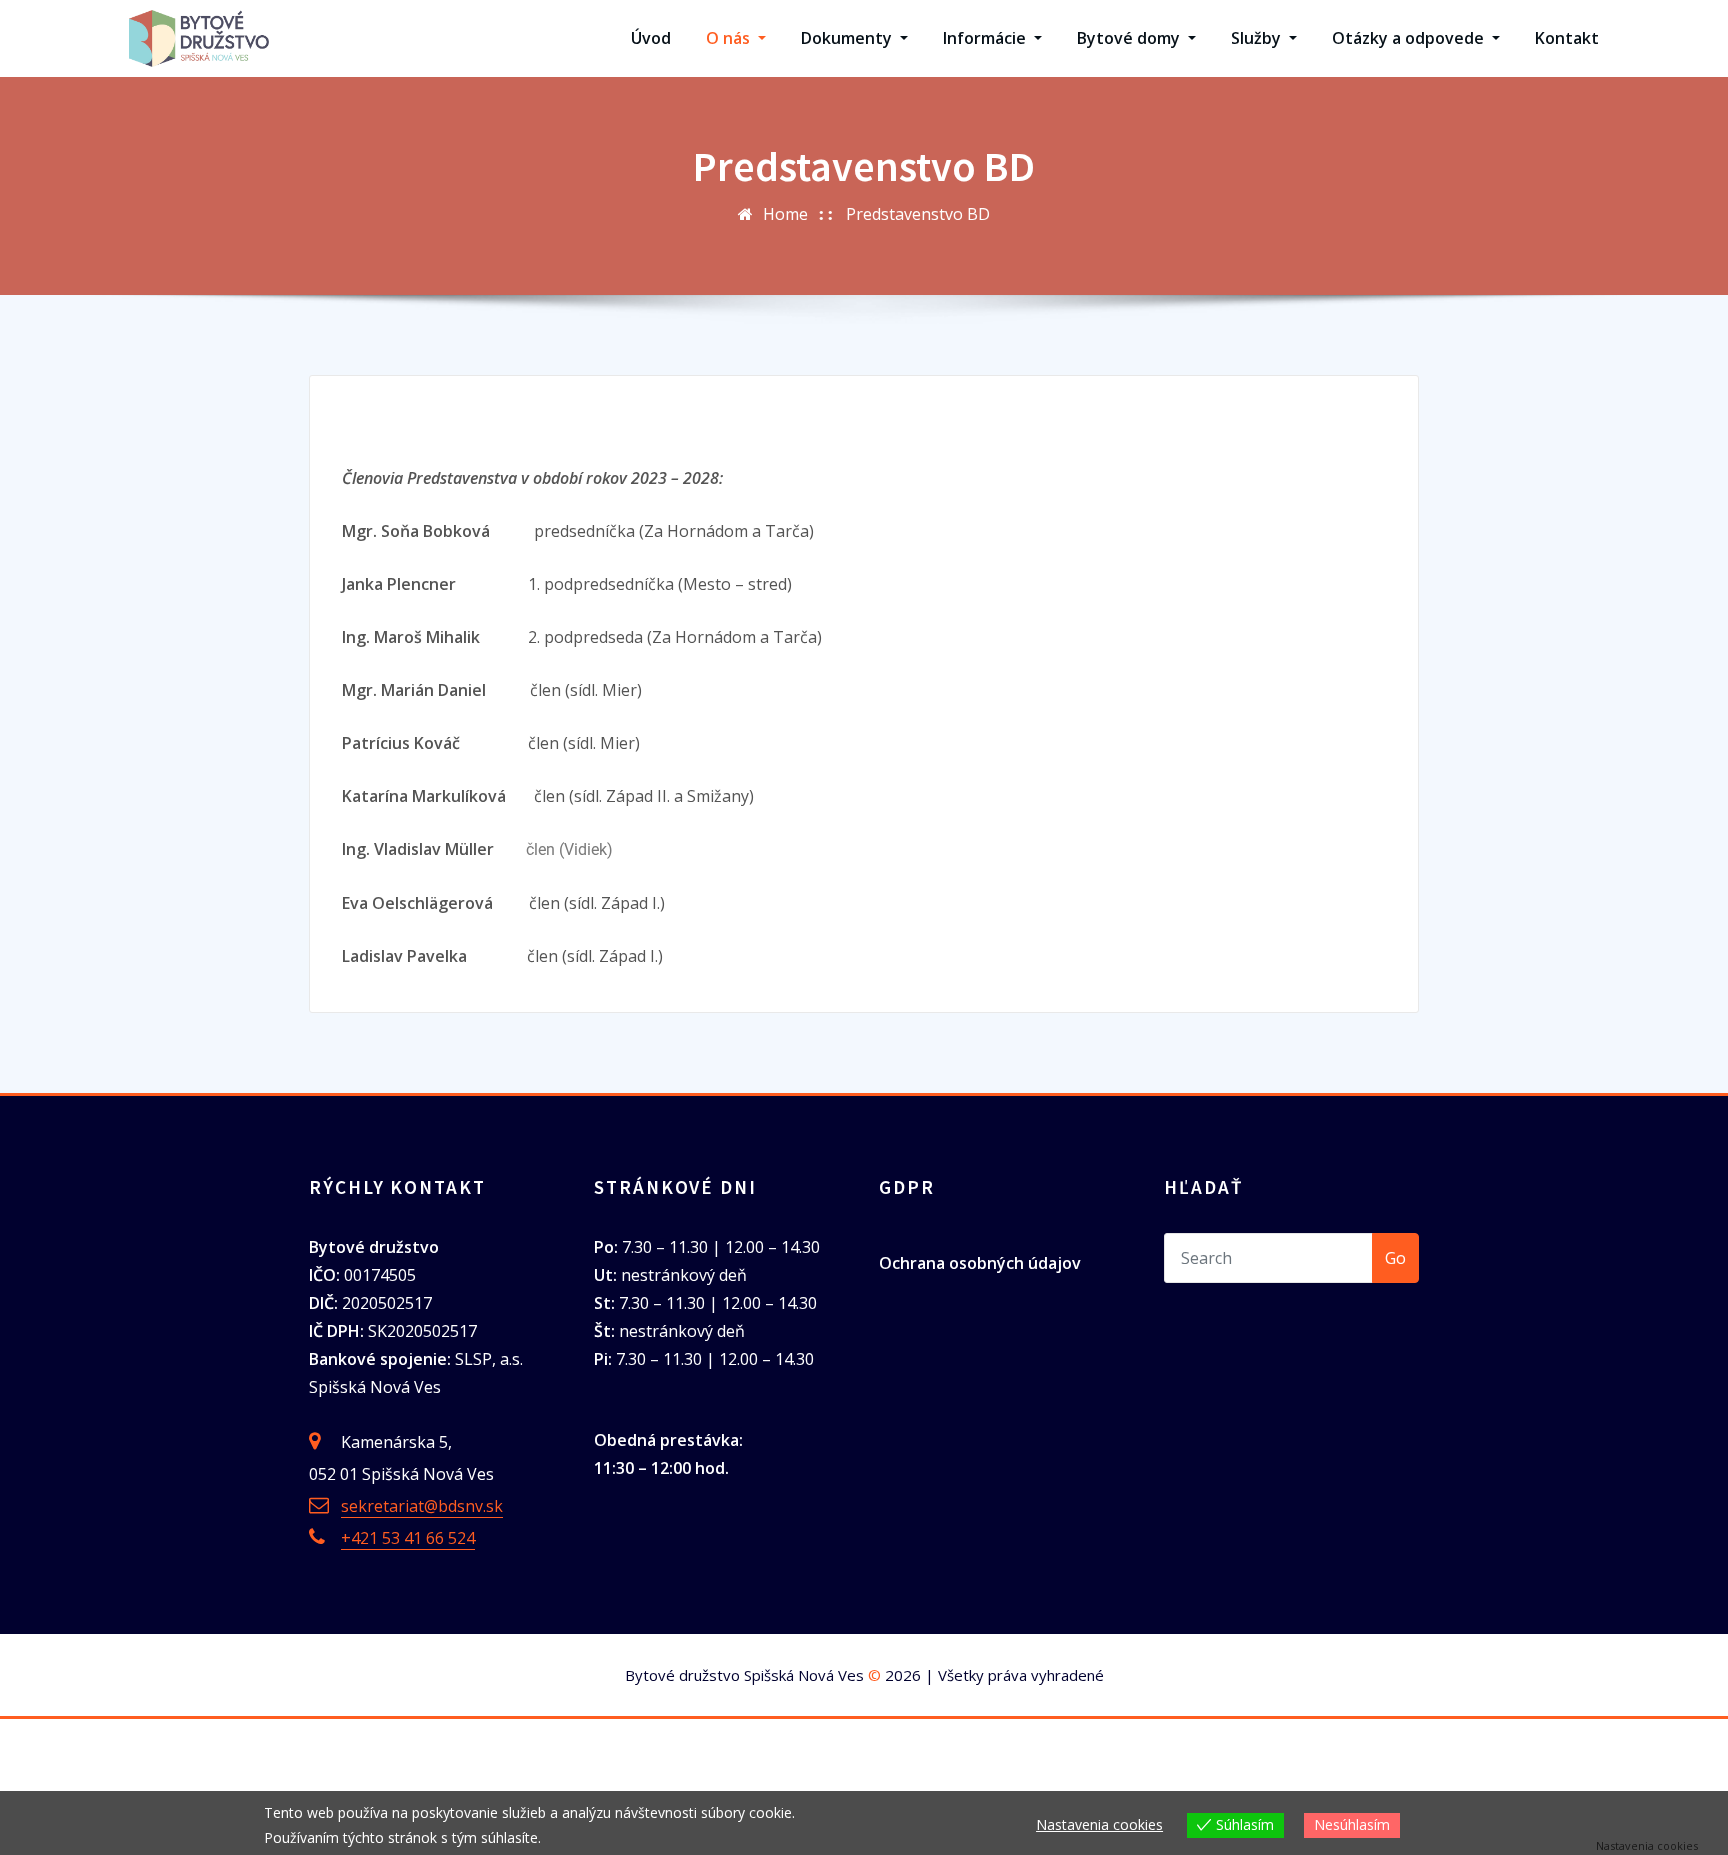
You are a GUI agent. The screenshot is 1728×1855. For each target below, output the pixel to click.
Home (785, 214)
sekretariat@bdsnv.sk (422, 1506)
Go (1395, 1258)
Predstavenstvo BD (918, 214)
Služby (1258, 38)
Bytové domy (1130, 38)
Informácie (986, 38)
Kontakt (1567, 38)
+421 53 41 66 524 (408, 1538)
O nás (730, 38)
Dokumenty (848, 38)
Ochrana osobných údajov (980, 1263)
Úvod (651, 38)
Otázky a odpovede (1410, 38)
